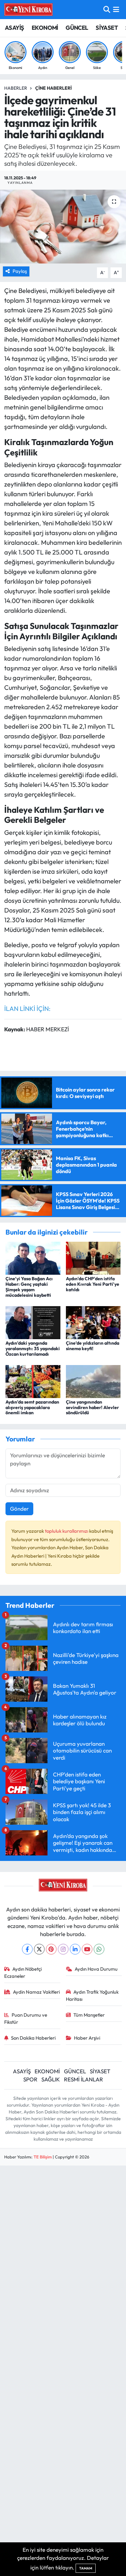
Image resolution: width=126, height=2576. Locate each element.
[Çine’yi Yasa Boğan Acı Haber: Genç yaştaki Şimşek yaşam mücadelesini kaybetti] (33, 1257)
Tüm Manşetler (89, 2015)
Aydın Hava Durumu (96, 1969)
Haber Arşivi (87, 2038)
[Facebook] (27, 1949)
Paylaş (20, 271)
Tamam (86, 2568)
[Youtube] (87, 1949)
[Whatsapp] (99, 1949)
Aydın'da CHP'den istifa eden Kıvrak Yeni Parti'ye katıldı (93, 1284)
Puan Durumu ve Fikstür (26, 2018)
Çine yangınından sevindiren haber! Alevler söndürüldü (92, 1407)
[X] (39, 1949)
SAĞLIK (51, 2079)
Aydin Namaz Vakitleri (36, 1992)
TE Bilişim (43, 2157)
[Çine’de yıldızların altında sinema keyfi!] (93, 1322)
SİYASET (107, 28)
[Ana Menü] (116, 10)
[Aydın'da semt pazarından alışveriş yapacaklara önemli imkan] (33, 1381)
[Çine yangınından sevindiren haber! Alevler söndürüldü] (93, 1381)
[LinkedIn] (75, 1949)
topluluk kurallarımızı (67, 1531)
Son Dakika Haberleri (33, 2038)
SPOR (30, 2079)
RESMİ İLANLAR (84, 2079)
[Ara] (107, 10)
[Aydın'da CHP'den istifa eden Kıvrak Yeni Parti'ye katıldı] (93, 1257)
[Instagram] (63, 1949)
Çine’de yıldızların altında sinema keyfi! (93, 1346)
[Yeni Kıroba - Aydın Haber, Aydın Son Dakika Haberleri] (28, 9)
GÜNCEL (77, 28)
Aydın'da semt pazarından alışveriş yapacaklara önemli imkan (32, 1407)
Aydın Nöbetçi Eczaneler (23, 1972)
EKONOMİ (45, 28)
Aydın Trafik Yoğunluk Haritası (92, 1995)
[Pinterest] (51, 1949)
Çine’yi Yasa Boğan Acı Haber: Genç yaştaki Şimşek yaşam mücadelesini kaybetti (29, 1287)
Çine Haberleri (53, 88)
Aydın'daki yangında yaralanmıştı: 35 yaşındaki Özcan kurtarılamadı (33, 1349)
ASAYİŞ (14, 28)
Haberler (16, 88)
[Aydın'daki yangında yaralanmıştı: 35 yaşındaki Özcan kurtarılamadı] (33, 1322)
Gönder (19, 1509)
